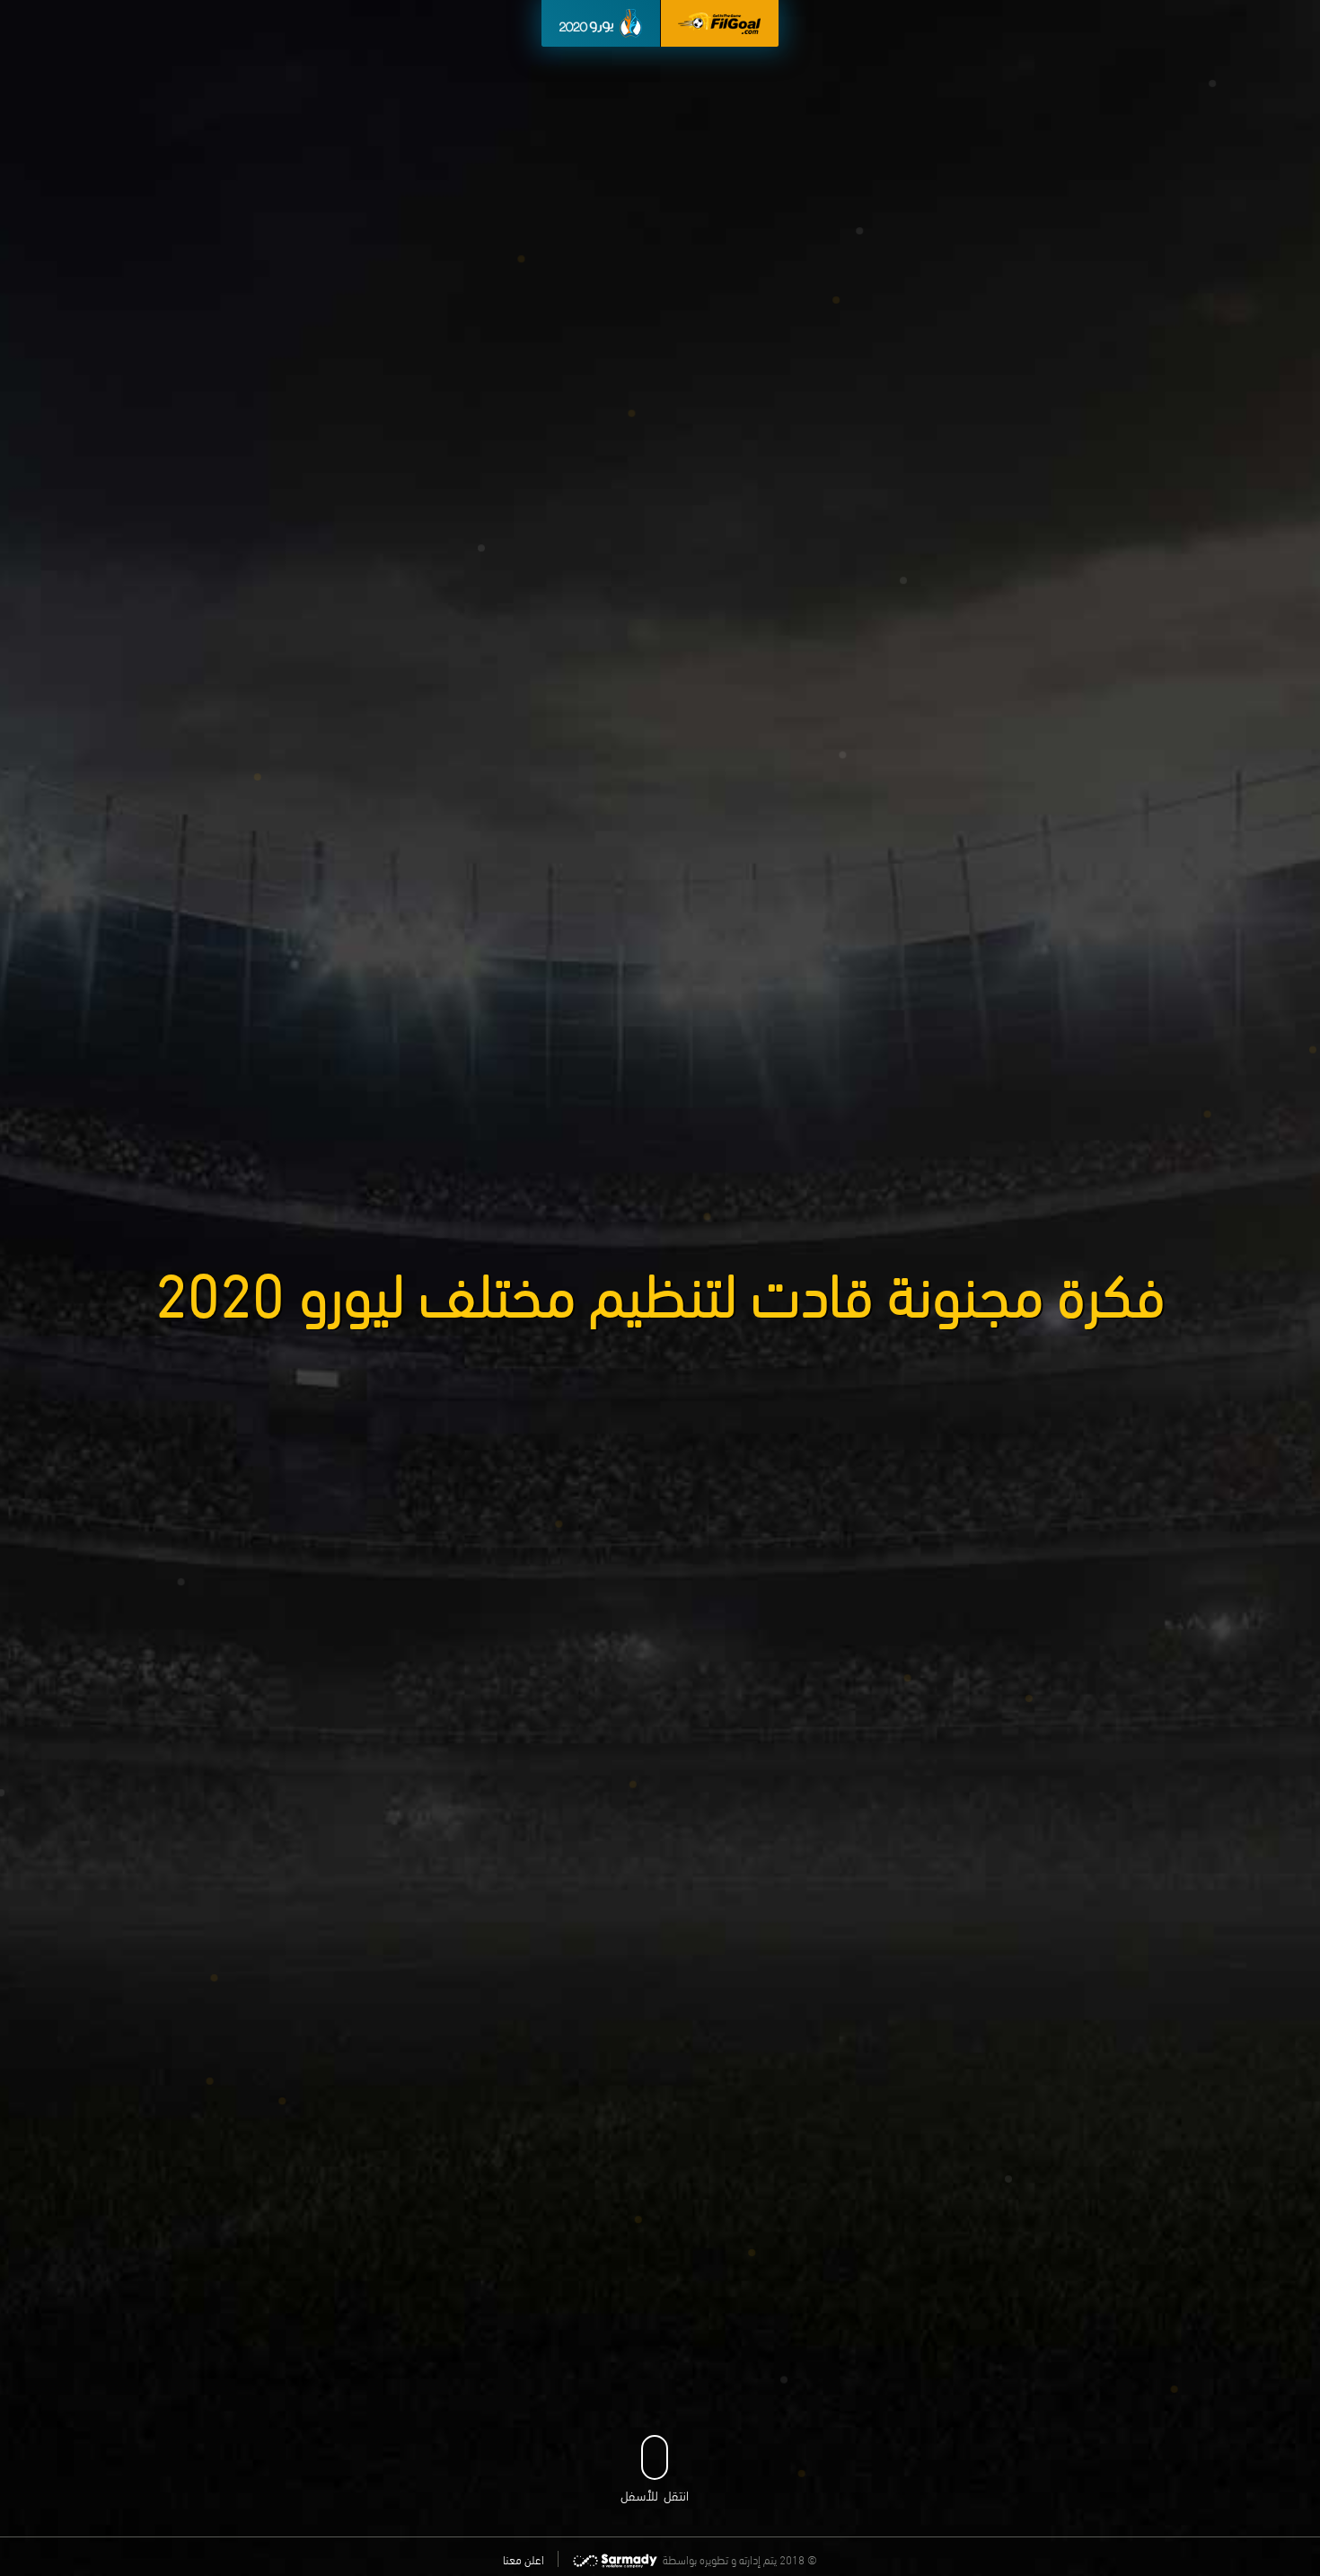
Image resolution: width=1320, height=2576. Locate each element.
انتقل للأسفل (655, 2494)
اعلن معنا (524, 2559)
